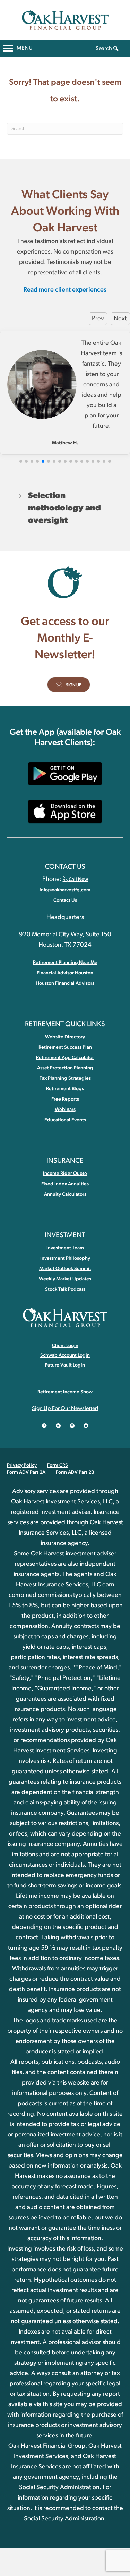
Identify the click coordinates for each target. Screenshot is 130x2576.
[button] (21, 461)
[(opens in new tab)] (65, 773)
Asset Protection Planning (65, 1068)
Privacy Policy (22, 1465)
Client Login (65, 1346)
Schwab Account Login (65, 1355)
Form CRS (58, 1465)
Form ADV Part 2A (26, 1472)
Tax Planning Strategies (65, 1078)
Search (104, 48)
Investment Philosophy (65, 1258)
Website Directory (65, 1037)
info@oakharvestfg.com (65, 890)
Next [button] (120, 319)
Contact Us (65, 900)
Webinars (65, 1110)
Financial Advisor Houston (65, 973)
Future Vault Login (65, 1365)
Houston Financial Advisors (65, 983)
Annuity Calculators (65, 1194)
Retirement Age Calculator (65, 1058)
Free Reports (65, 1099)
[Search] (116, 49)
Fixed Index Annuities (65, 1184)
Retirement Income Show (65, 1392)
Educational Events (65, 1120)
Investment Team (65, 1248)
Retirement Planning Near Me (65, 963)
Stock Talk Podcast (65, 1289)
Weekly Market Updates (65, 1279)
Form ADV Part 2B (75, 1472)
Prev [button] (98, 319)
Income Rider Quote (65, 1174)
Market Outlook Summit (65, 1269)
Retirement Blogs (65, 1089)
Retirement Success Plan (65, 1047)
